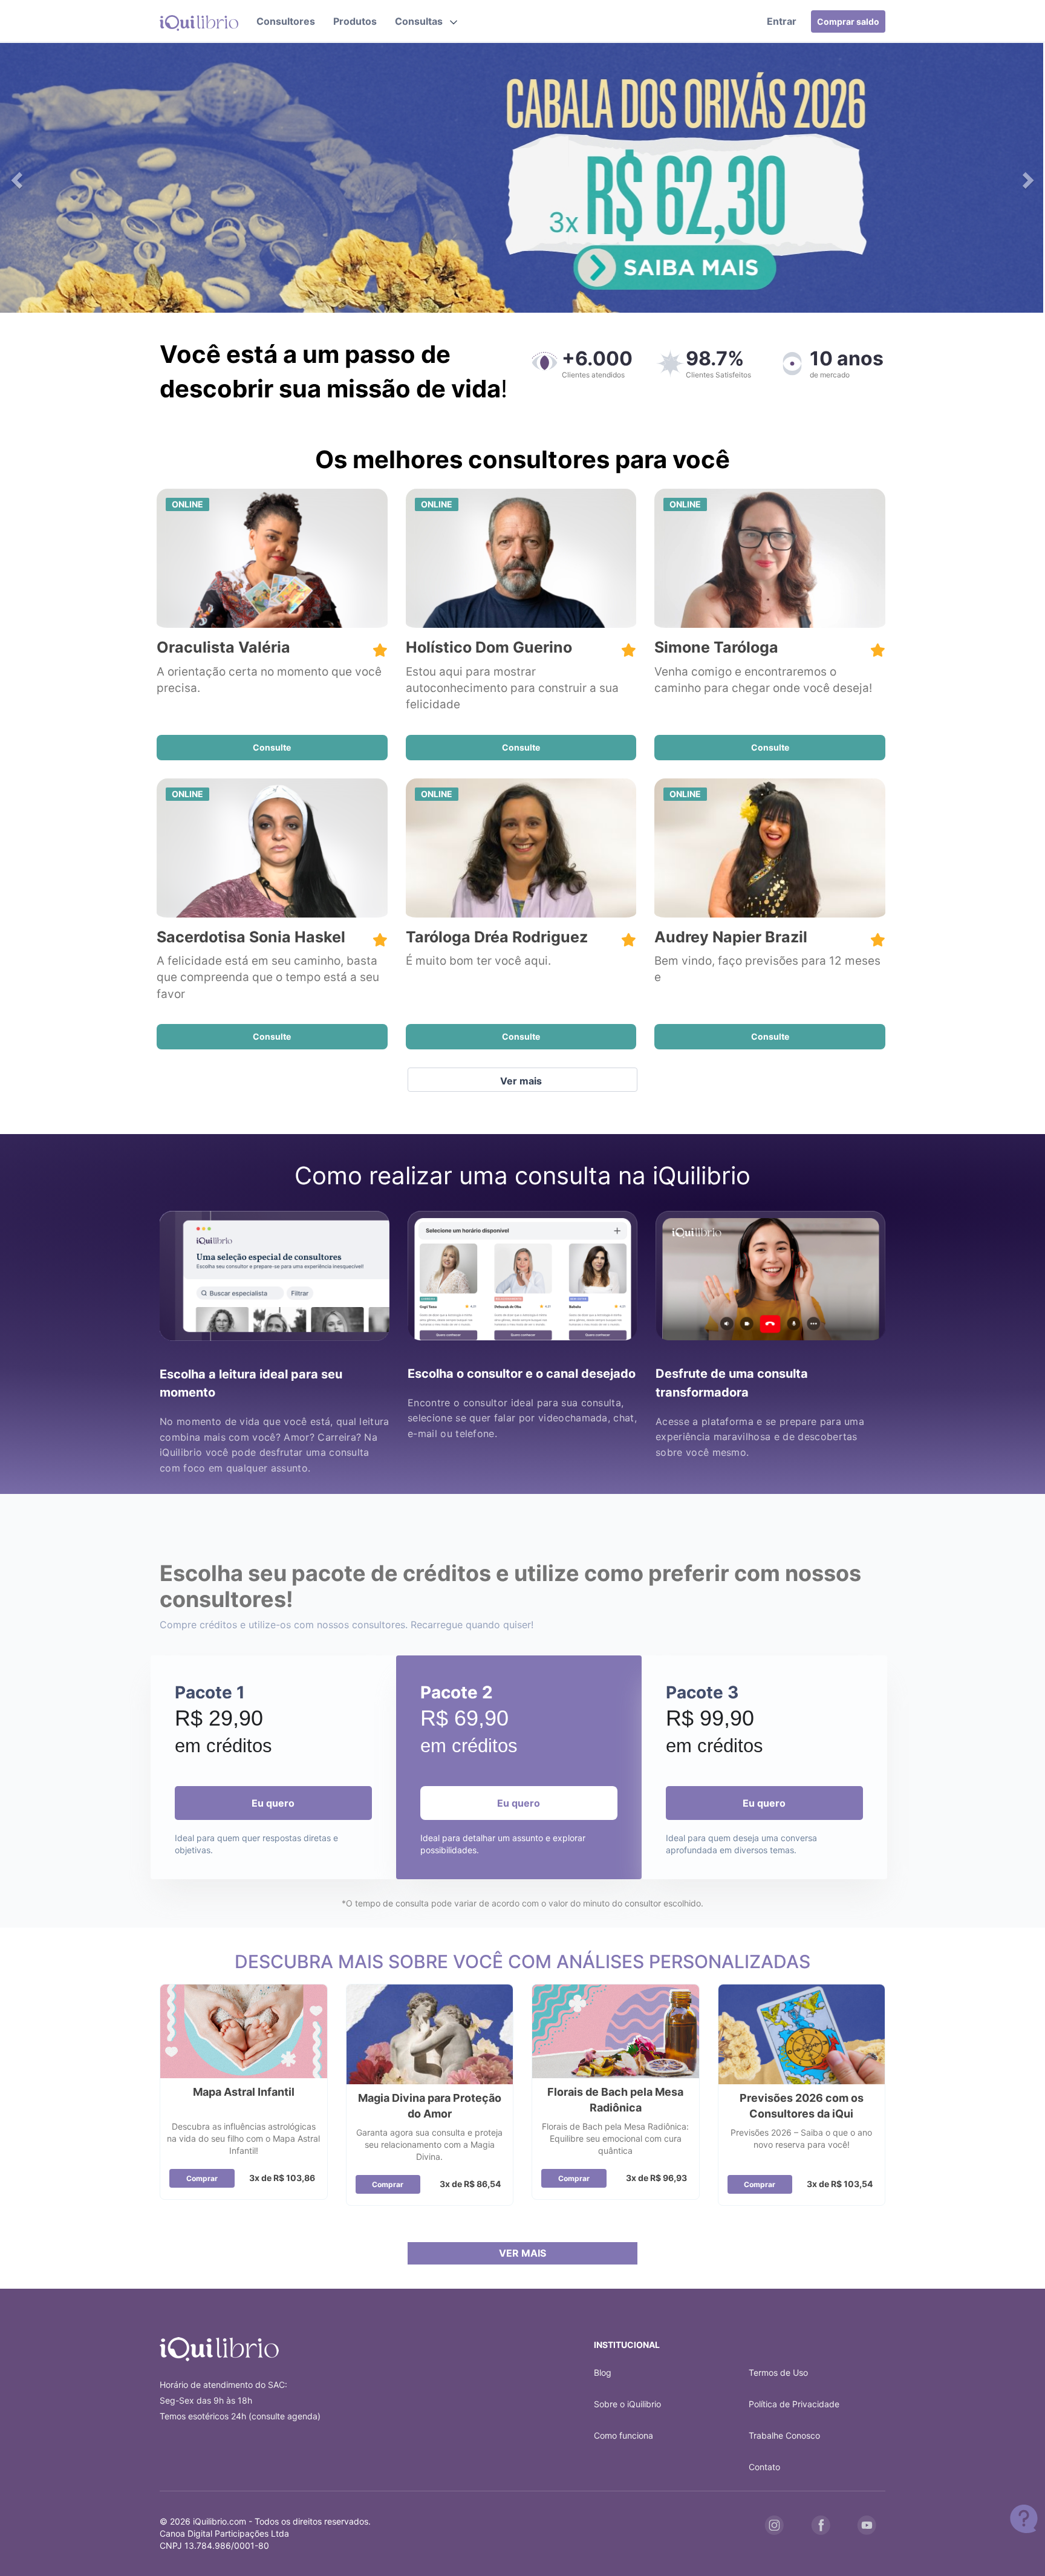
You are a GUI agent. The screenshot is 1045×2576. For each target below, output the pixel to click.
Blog (603, 2372)
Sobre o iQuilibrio (627, 2404)
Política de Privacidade (794, 2404)
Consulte (272, 747)
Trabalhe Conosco (784, 2435)
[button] (426, 21)
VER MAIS (522, 2253)
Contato (764, 2467)
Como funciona (623, 2435)
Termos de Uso (778, 2372)
